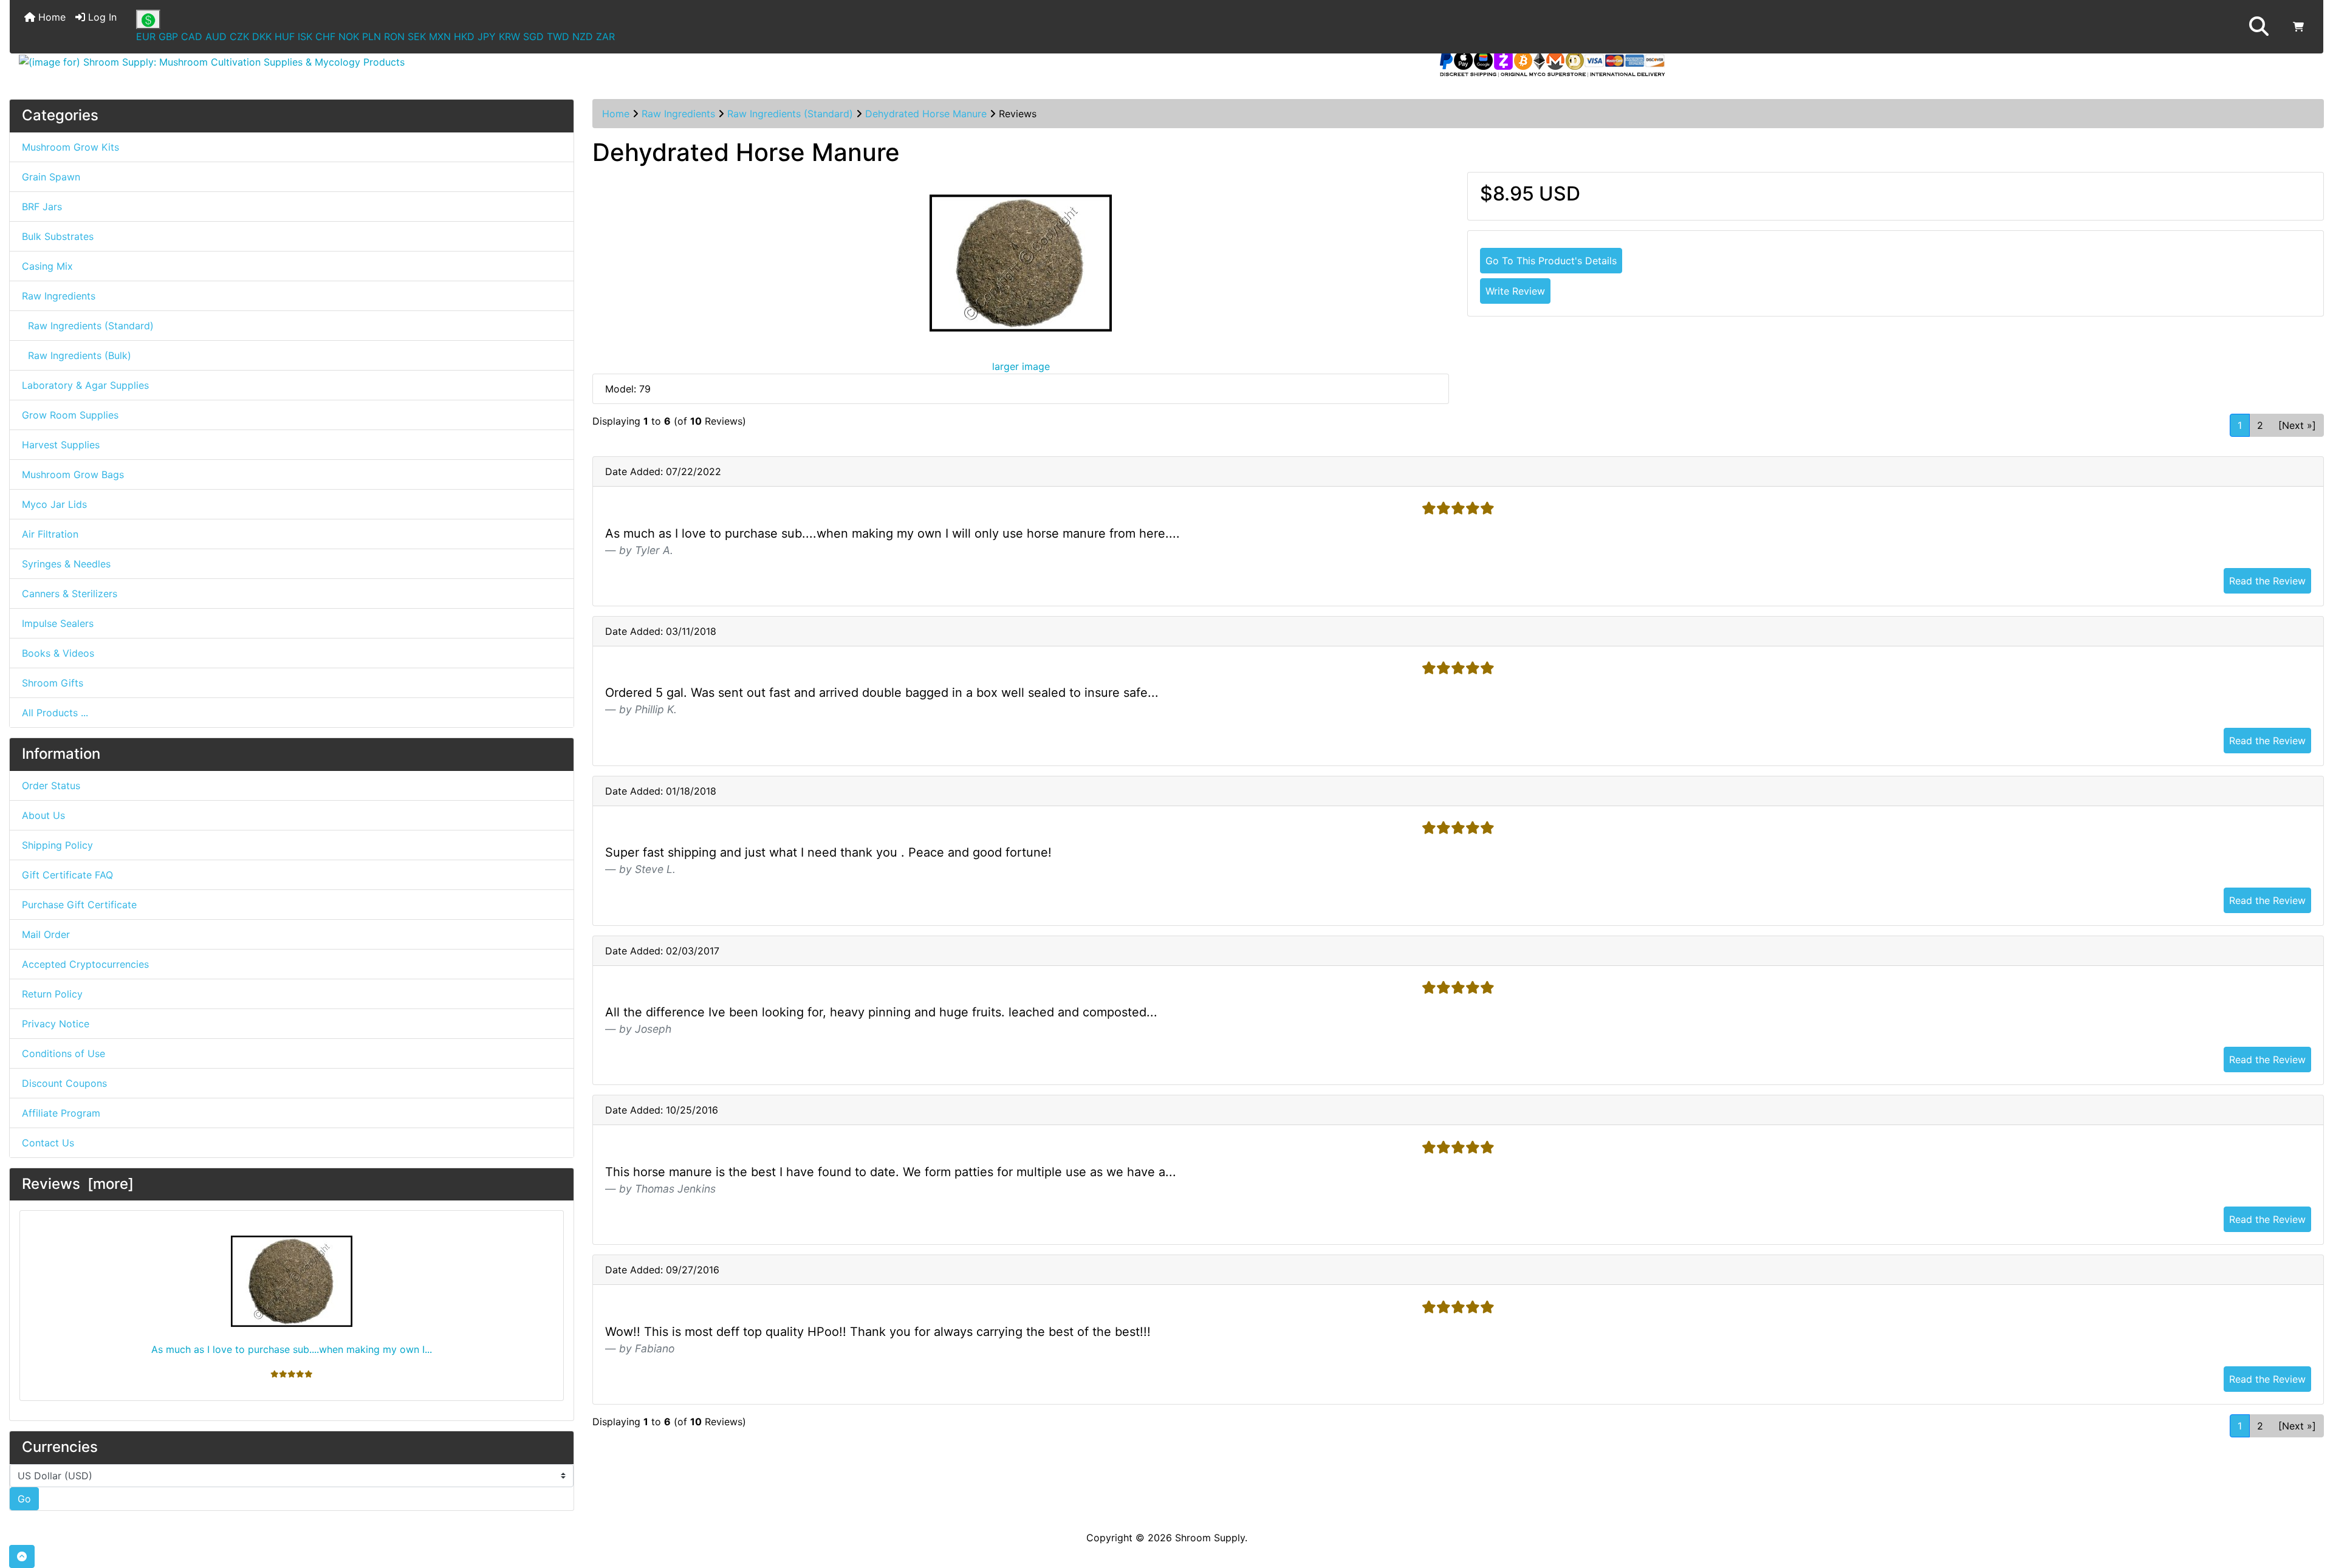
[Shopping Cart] (2298, 27)
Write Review (1515, 291)
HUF (285, 36)
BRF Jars (42, 207)
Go (24, 1499)
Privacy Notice (56, 1024)
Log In (101, 17)
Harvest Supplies (61, 445)
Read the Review (2267, 581)
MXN (440, 36)
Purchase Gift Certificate (79, 905)
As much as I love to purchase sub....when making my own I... (292, 1349)
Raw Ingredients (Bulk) (77, 355)
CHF (325, 36)
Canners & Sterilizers (70, 594)
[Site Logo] (395, 62)
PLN (372, 36)
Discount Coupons (64, 1083)
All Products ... (55, 713)
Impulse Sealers (58, 623)
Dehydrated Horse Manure (926, 114)
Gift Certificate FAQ (67, 875)
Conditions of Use (63, 1053)
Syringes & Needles (66, 564)
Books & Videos (58, 653)
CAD (192, 36)
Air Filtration (50, 534)
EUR (146, 36)
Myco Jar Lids (54, 504)
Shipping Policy (57, 845)
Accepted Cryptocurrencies (85, 964)
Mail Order (46, 934)
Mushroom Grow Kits (70, 147)
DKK (262, 36)
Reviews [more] (78, 1184)
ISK (305, 36)
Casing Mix (47, 266)
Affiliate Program (61, 1113)
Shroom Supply (1210, 1538)
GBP (168, 36)
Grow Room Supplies (70, 415)
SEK (417, 36)
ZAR (605, 36)
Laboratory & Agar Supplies (85, 385)
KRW (509, 36)
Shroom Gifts (53, 683)
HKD (464, 36)
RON (394, 36)
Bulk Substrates (58, 236)
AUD (216, 36)
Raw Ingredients (678, 114)
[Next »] (2297, 425)
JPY (487, 36)
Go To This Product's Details (1551, 261)
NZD (583, 36)
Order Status (51, 786)
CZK (239, 36)
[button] (2259, 27)
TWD (558, 36)
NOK (349, 36)
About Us (43, 815)
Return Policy (52, 994)
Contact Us (48, 1143)
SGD (533, 36)
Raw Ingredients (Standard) (790, 114)
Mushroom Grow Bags (73, 474)
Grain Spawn (51, 177)
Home (50, 17)
